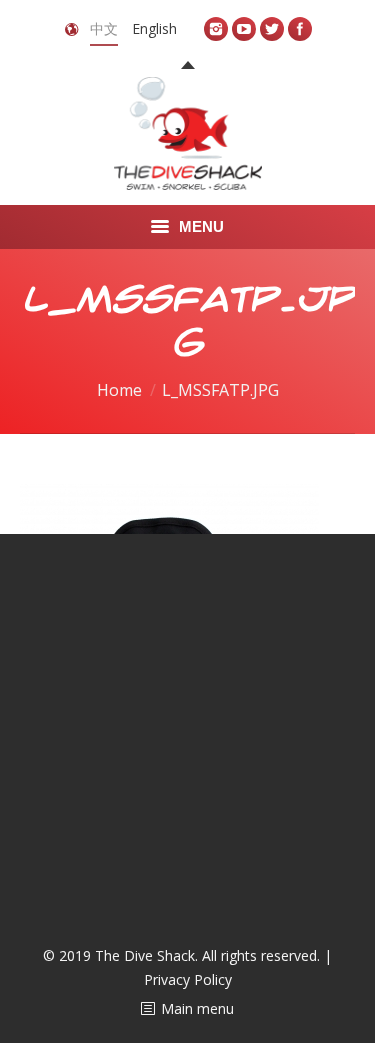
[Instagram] (216, 29)
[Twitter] (272, 29)
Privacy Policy (188, 979)
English (154, 28)
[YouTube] (244, 29)
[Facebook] (300, 29)
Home (119, 390)
